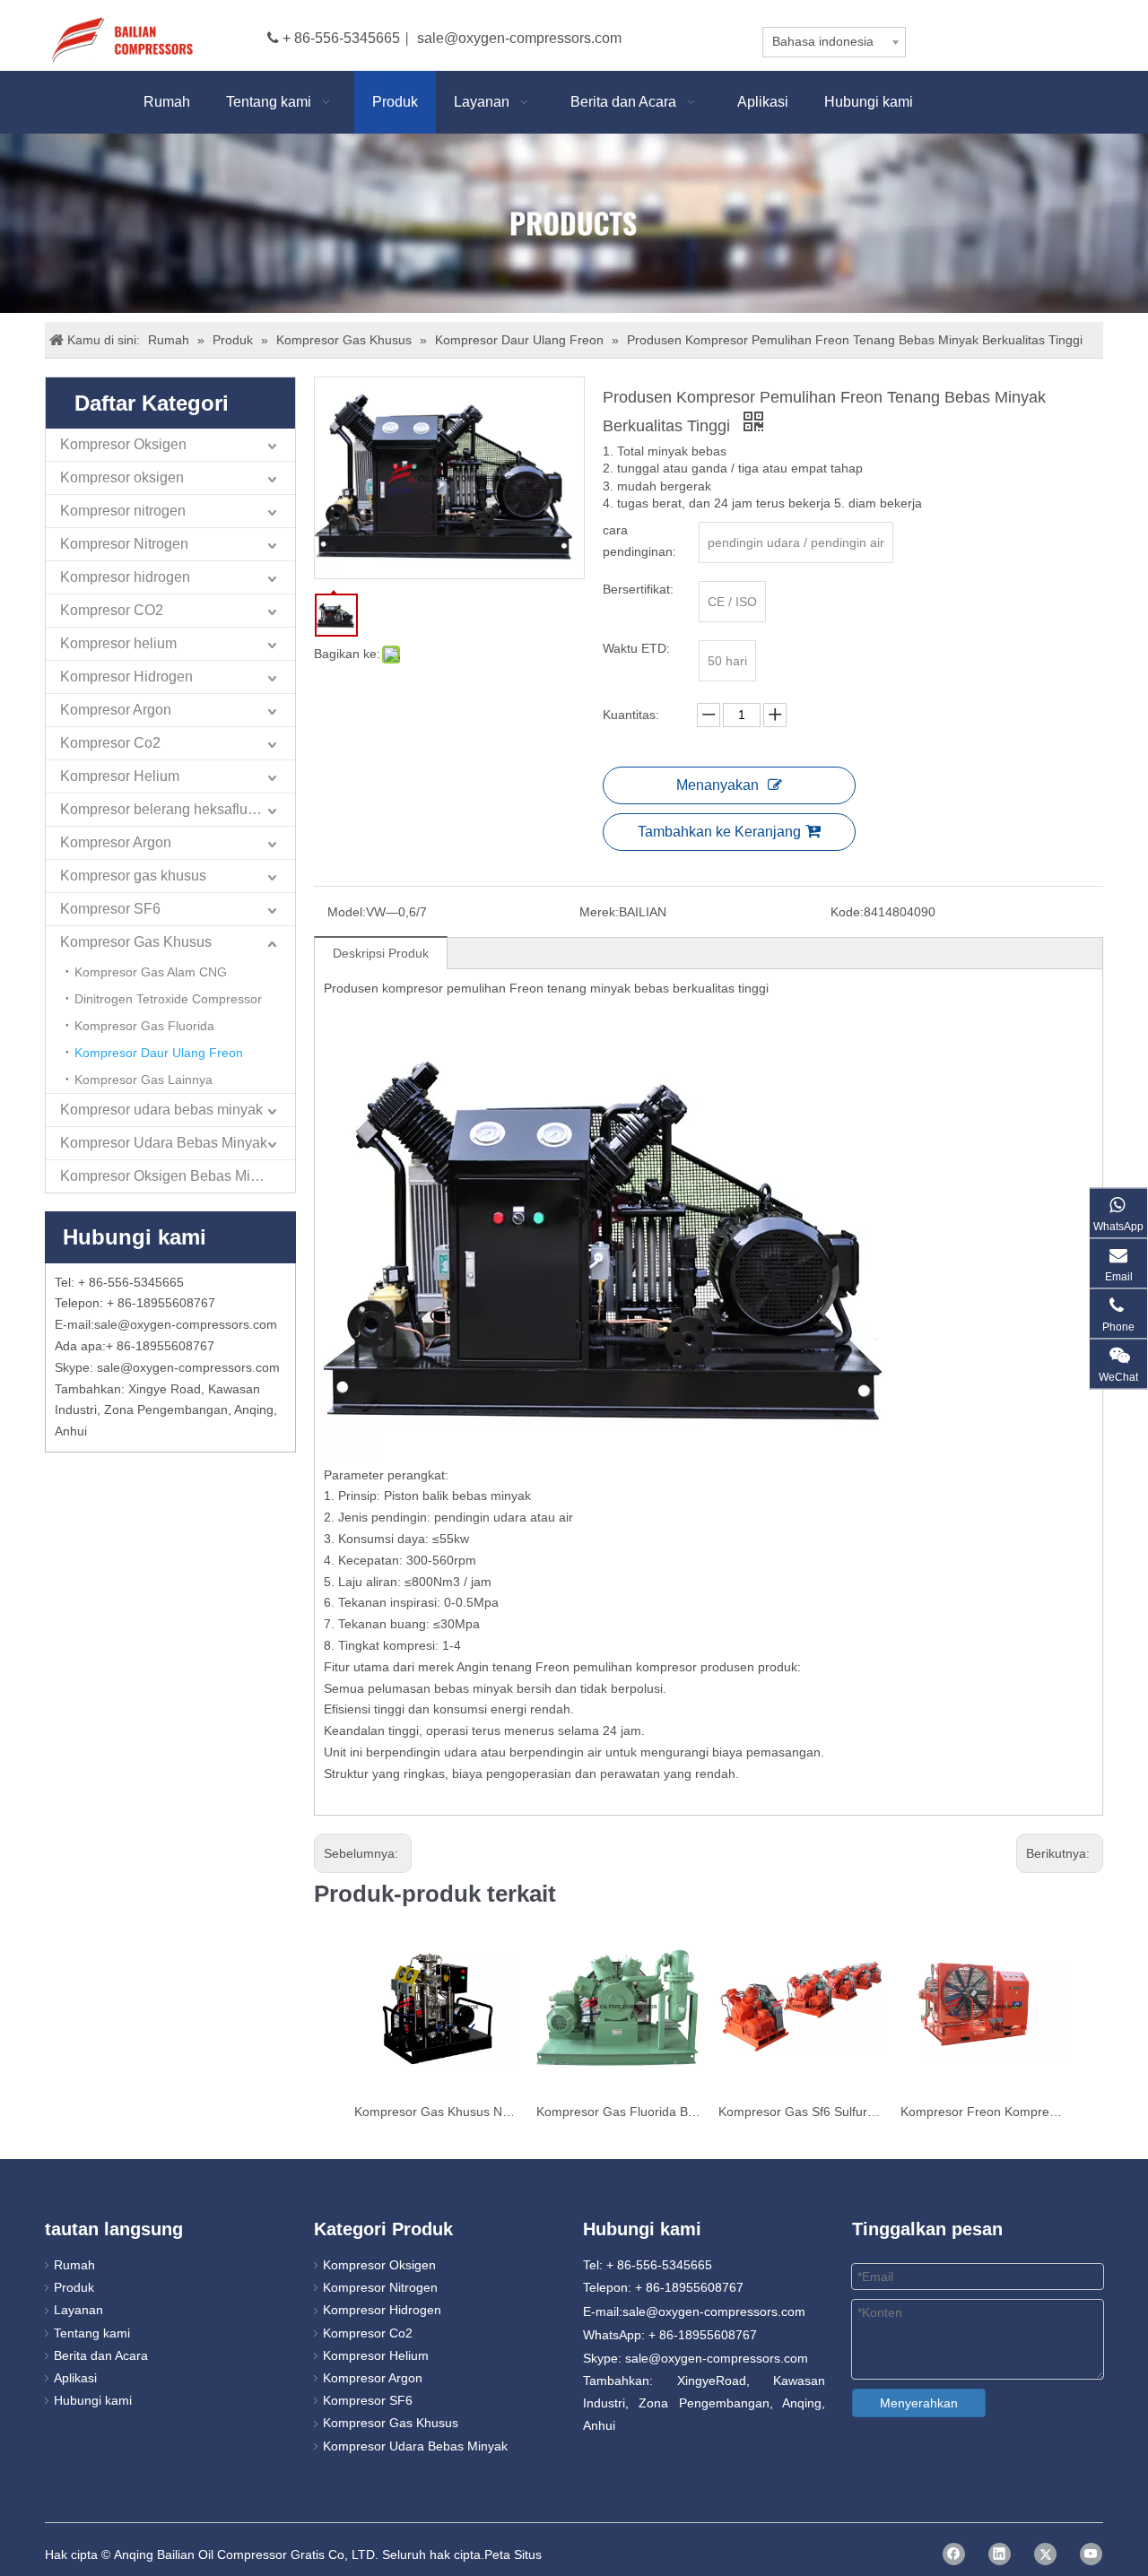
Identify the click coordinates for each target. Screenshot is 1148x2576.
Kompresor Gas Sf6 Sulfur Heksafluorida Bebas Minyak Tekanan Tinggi (800, 2112)
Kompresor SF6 (110, 909)
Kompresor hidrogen (125, 577)
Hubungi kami (93, 2400)
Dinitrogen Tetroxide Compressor (168, 999)
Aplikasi (75, 2378)
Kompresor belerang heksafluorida (170, 809)
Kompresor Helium (120, 776)
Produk (74, 2287)
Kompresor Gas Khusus (136, 942)
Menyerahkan (919, 2403)
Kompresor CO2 (112, 610)
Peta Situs (513, 2554)
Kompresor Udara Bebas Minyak (164, 1143)
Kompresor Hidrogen (126, 677)
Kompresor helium (118, 643)
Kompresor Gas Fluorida (144, 1026)
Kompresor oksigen (122, 477)
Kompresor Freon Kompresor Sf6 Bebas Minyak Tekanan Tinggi (983, 2112)
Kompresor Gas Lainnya (143, 1080)
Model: (347, 912)
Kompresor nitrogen (123, 511)
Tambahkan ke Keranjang (719, 832)
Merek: (599, 912)
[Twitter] (1045, 2554)
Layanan (78, 2310)
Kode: (847, 912)
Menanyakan (717, 785)
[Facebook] (954, 2554)
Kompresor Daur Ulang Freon (159, 1053)
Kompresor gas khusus (133, 876)
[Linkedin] (1000, 2554)
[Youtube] (1091, 2554)
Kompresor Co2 (110, 743)
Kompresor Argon (116, 710)
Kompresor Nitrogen (124, 544)
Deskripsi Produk (381, 953)
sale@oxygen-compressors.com (519, 38)
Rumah (74, 2265)
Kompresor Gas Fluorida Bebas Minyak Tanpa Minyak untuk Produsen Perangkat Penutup (618, 2112)
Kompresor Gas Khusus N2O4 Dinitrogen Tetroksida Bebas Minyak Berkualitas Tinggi (436, 2112)
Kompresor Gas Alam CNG (151, 972)
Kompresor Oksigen (123, 444)
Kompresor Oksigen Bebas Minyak (170, 1176)
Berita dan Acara (101, 2355)
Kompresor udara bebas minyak (161, 1110)
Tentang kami (92, 2333)
